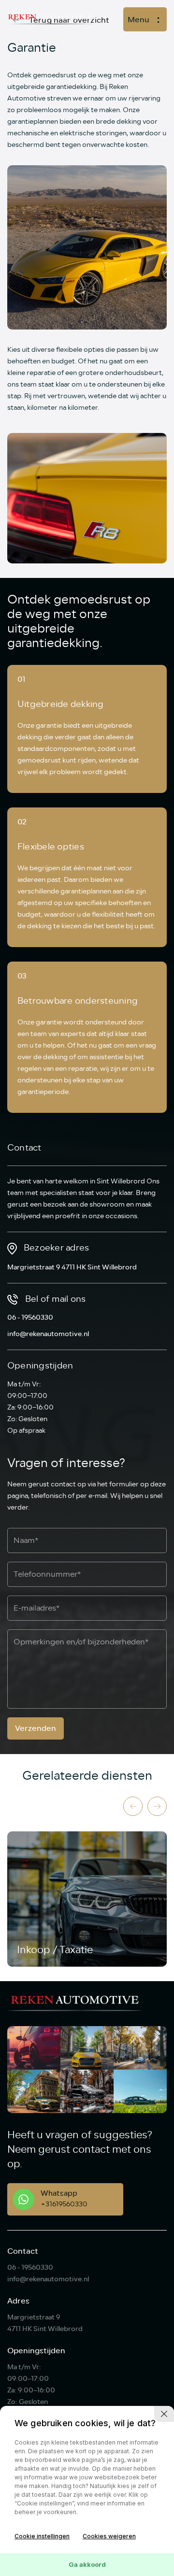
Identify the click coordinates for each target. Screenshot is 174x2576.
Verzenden (36, 1728)
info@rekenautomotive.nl (48, 1334)
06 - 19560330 (30, 1317)
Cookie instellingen (42, 2536)
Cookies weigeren (109, 2536)
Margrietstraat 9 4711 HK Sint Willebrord (72, 1267)
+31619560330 (64, 2204)
